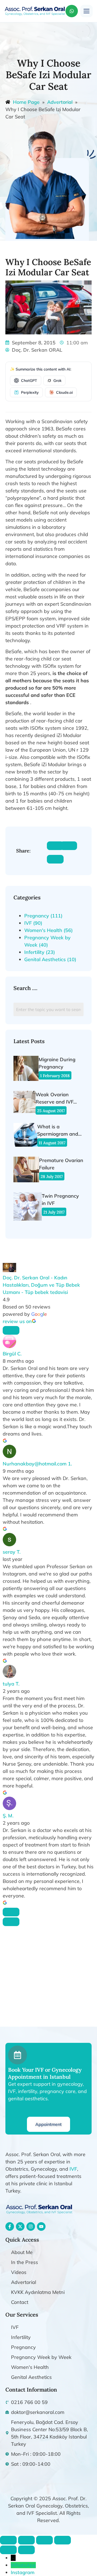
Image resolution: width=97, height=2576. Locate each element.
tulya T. (11, 1684)
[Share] (44, 2540)
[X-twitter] (20, 2226)
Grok (57, 381)
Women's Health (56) (48, 930)
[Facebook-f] (10, 2226)
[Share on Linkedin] (55, 859)
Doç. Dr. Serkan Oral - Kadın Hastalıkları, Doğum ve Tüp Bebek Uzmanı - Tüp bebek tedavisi (41, 1285)
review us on (17, 1321)
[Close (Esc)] (63, 2540)
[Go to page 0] (11, 1922)
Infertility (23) (40, 952)
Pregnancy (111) (43, 916)
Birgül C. (12, 1354)
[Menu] (86, 11)
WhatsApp (23, 2565)
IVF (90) (33, 923)
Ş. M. (8, 1816)
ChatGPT (29, 381)
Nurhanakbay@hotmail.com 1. (37, 1464)
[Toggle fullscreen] (26, 2540)
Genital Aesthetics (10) (50, 959)
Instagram (23, 2572)
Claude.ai (64, 392)
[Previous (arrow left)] (8, 2550)
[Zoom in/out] (8, 2540)
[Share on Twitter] (69, 846)
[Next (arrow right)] (26, 2550)
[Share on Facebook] (55, 846)
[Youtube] (41, 2226)
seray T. (12, 1552)
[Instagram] (31, 2226)
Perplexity (30, 392)
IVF (73, 2169)
